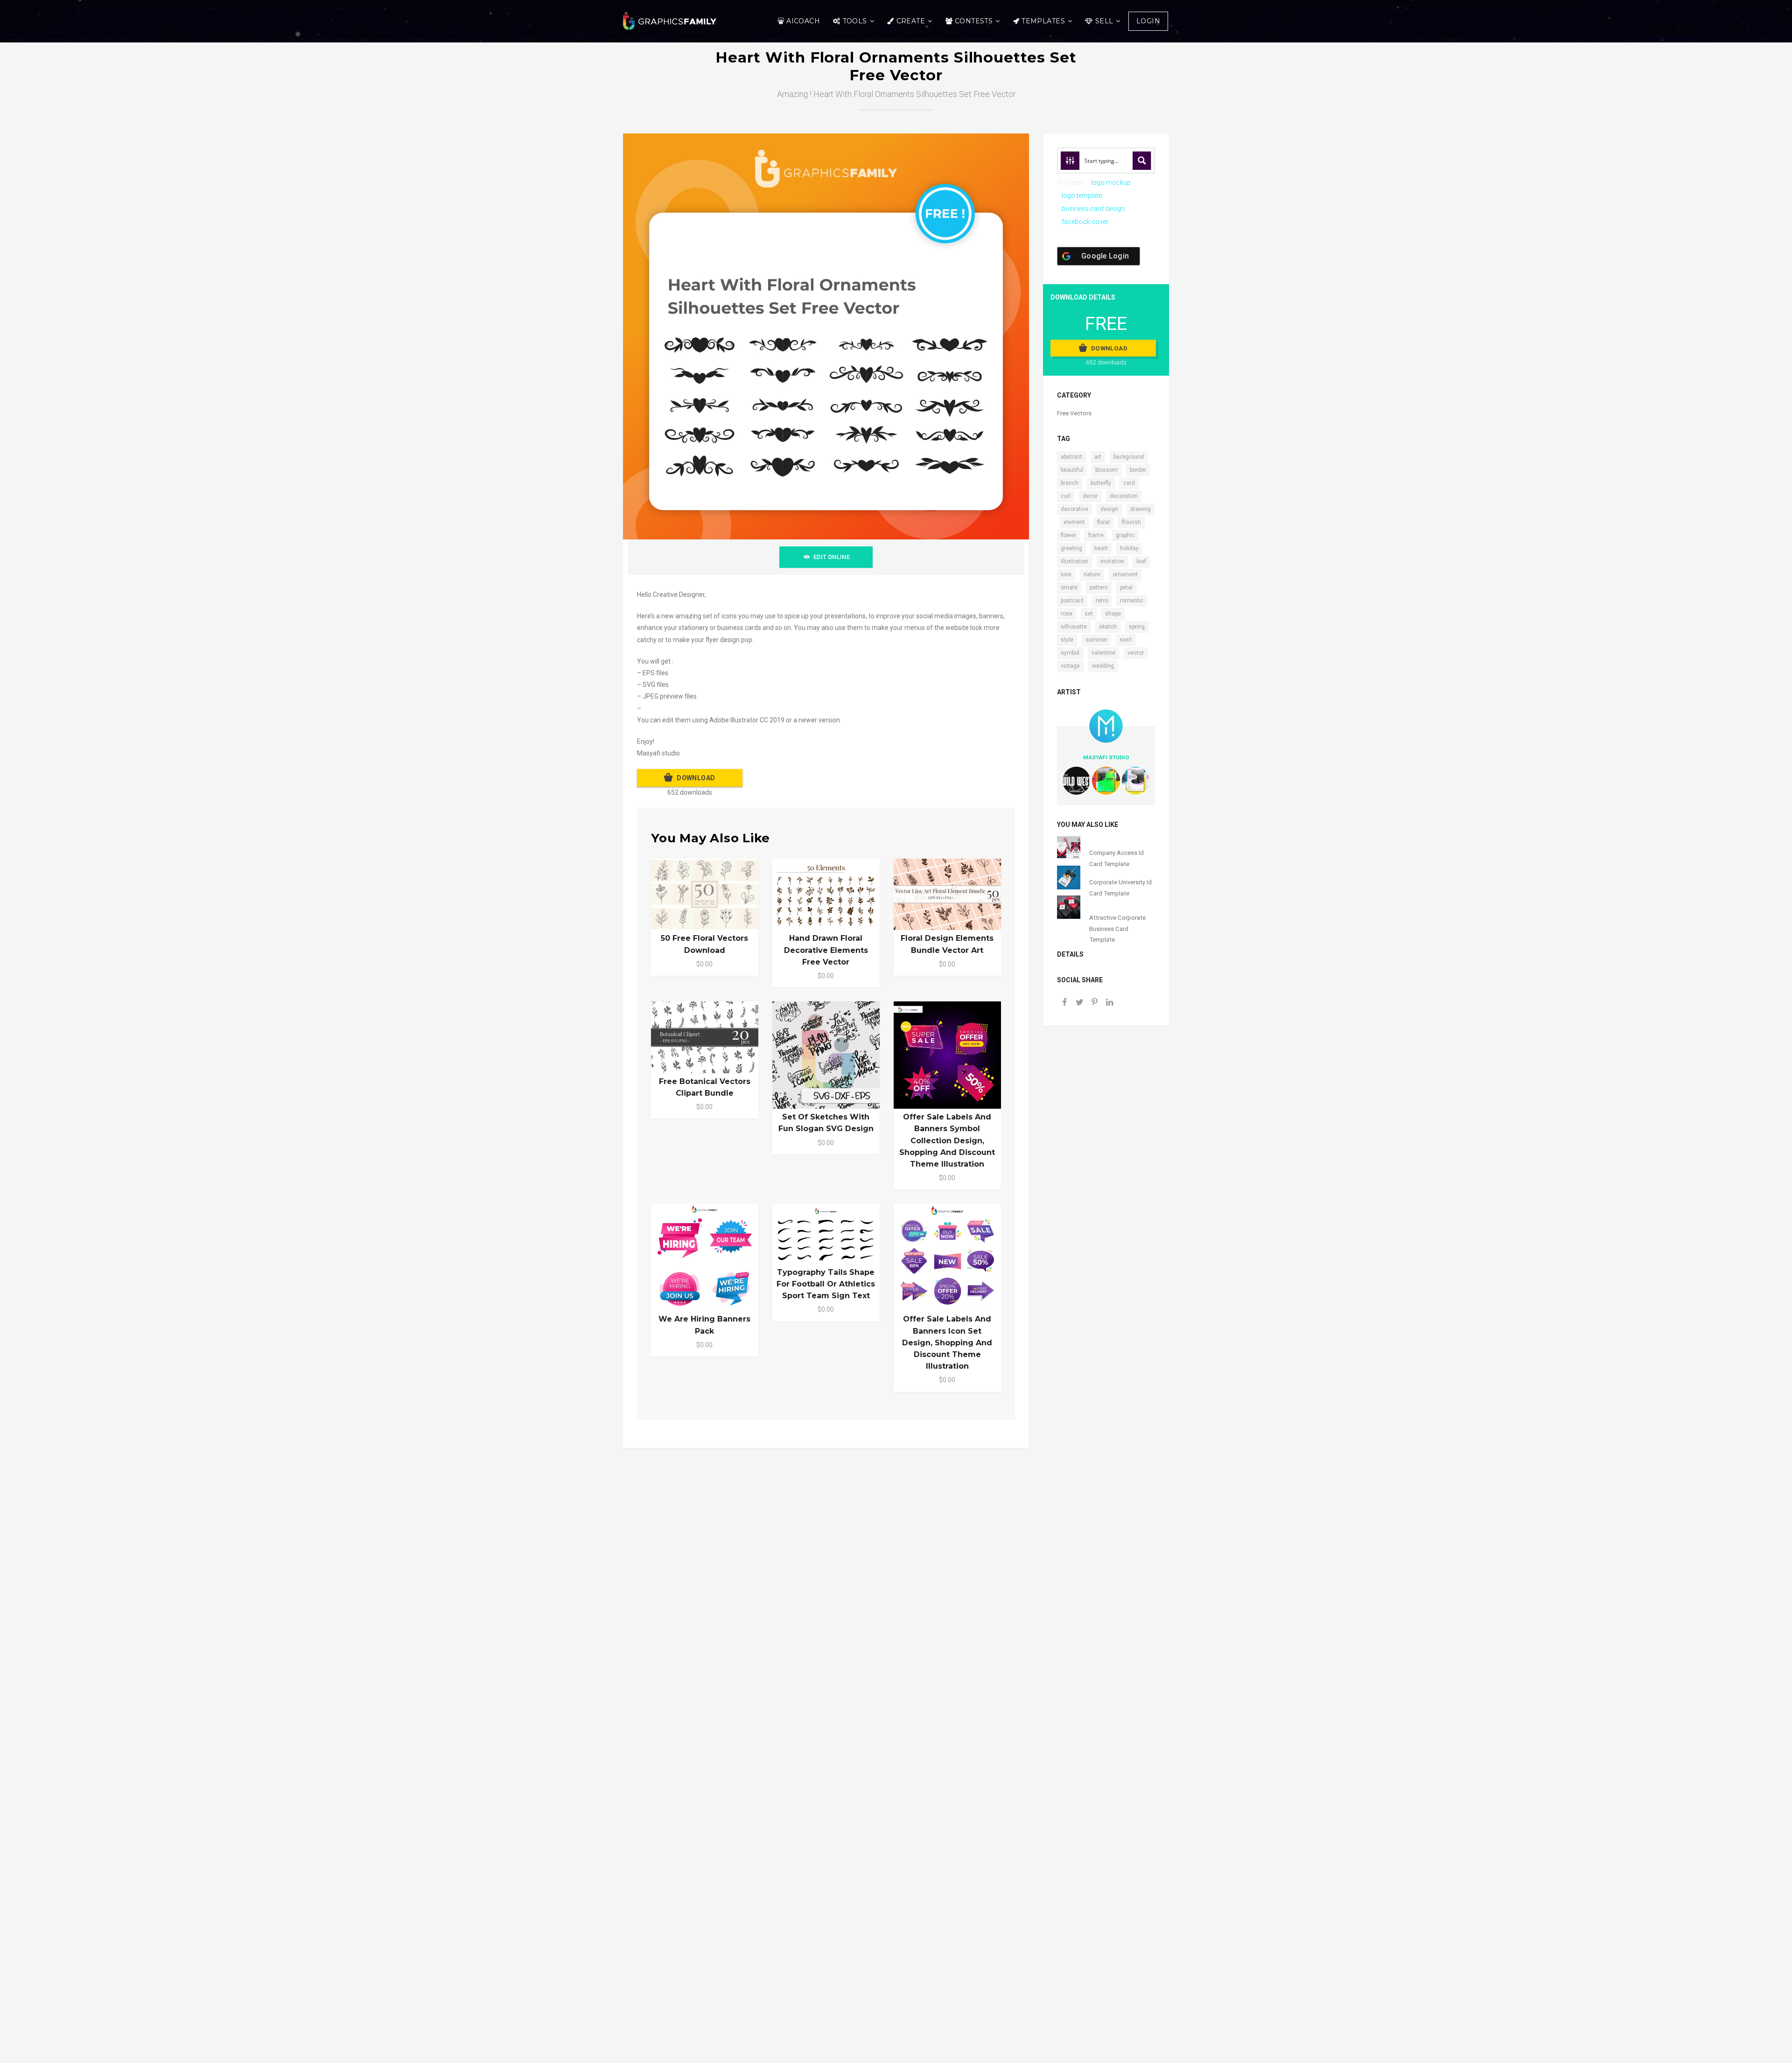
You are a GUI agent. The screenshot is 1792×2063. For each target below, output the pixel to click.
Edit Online (832, 557)
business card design (1093, 209)
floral (1103, 522)
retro (1102, 601)
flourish (1131, 522)
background (1129, 457)
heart (1101, 548)
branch (1070, 483)
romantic (1132, 601)
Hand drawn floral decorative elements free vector (826, 950)
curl (1066, 496)
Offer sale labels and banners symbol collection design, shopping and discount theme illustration (947, 1140)
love (1066, 574)
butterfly (1101, 483)
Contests (974, 21)
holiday (1129, 548)
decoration (1124, 496)
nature (1092, 574)
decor (1090, 496)
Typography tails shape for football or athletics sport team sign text (826, 1284)
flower (1068, 535)
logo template (1082, 196)
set (1089, 614)
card (1129, 483)
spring (1137, 627)
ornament (1125, 574)
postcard (1072, 601)
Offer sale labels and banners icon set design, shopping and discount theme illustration (947, 1343)
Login (1148, 21)
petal (1126, 587)
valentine (1103, 653)
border (1138, 470)
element (1074, 522)
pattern (1099, 587)
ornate (1069, 587)
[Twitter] (1079, 1003)
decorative (1074, 509)
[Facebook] (1064, 1003)
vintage (1070, 666)
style (1067, 640)
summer (1096, 640)
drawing (1141, 509)
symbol (1070, 653)
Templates (1043, 21)
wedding (1103, 666)
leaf (1141, 561)
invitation (1112, 561)
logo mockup (1111, 182)
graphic (1125, 535)
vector (1136, 653)
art (1098, 457)
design (1109, 509)
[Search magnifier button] (1142, 161)
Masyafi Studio (1106, 757)
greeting (1071, 548)
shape (1113, 614)
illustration (1074, 561)
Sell (1104, 21)
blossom (1106, 470)
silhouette (1074, 627)
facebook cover (1085, 222)
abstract (1071, 457)
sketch (1108, 627)
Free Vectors (1074, 413)
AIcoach (803, 21)
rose (1067, 614)
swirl (1126, 640)
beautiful (1072, 470)
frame (1096, 535)
